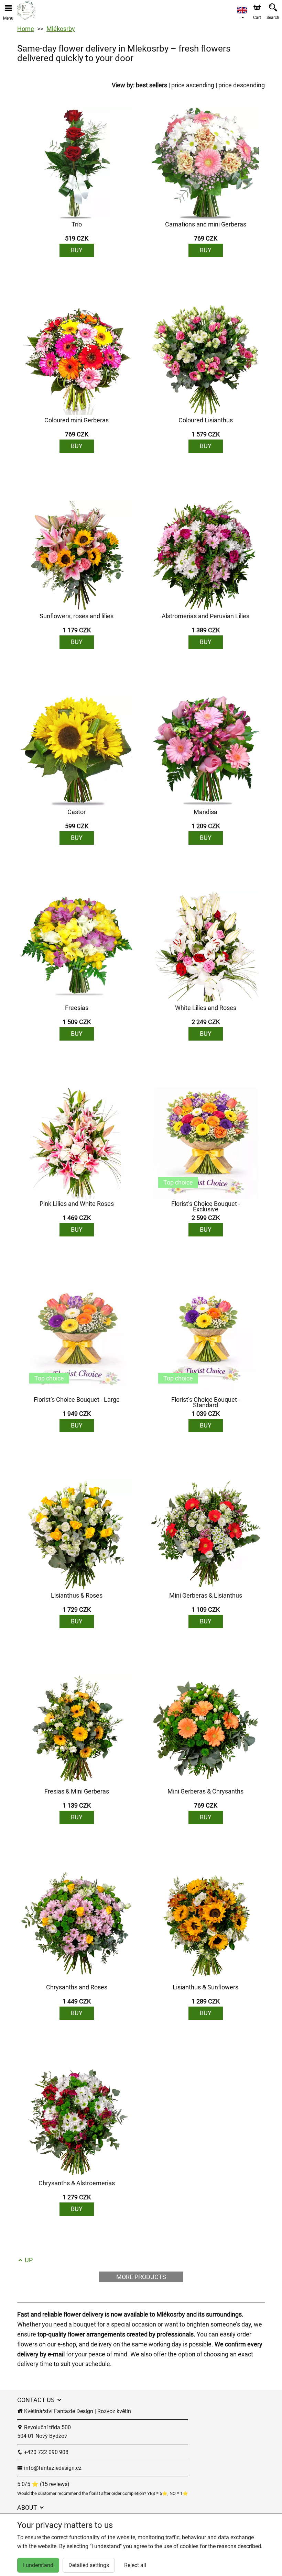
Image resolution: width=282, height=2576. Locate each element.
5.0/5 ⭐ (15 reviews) (43, 2484)
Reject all (135, 2565)
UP (28, 2260)
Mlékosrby (61, 29)
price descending (242, 85)
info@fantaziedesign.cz (52, 2468)
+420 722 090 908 (46, 2452)
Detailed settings (89, 2565)
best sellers (151, 85)
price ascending (193, 85)
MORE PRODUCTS (141, 2277)
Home (26, 29)
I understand (38, 2565)
